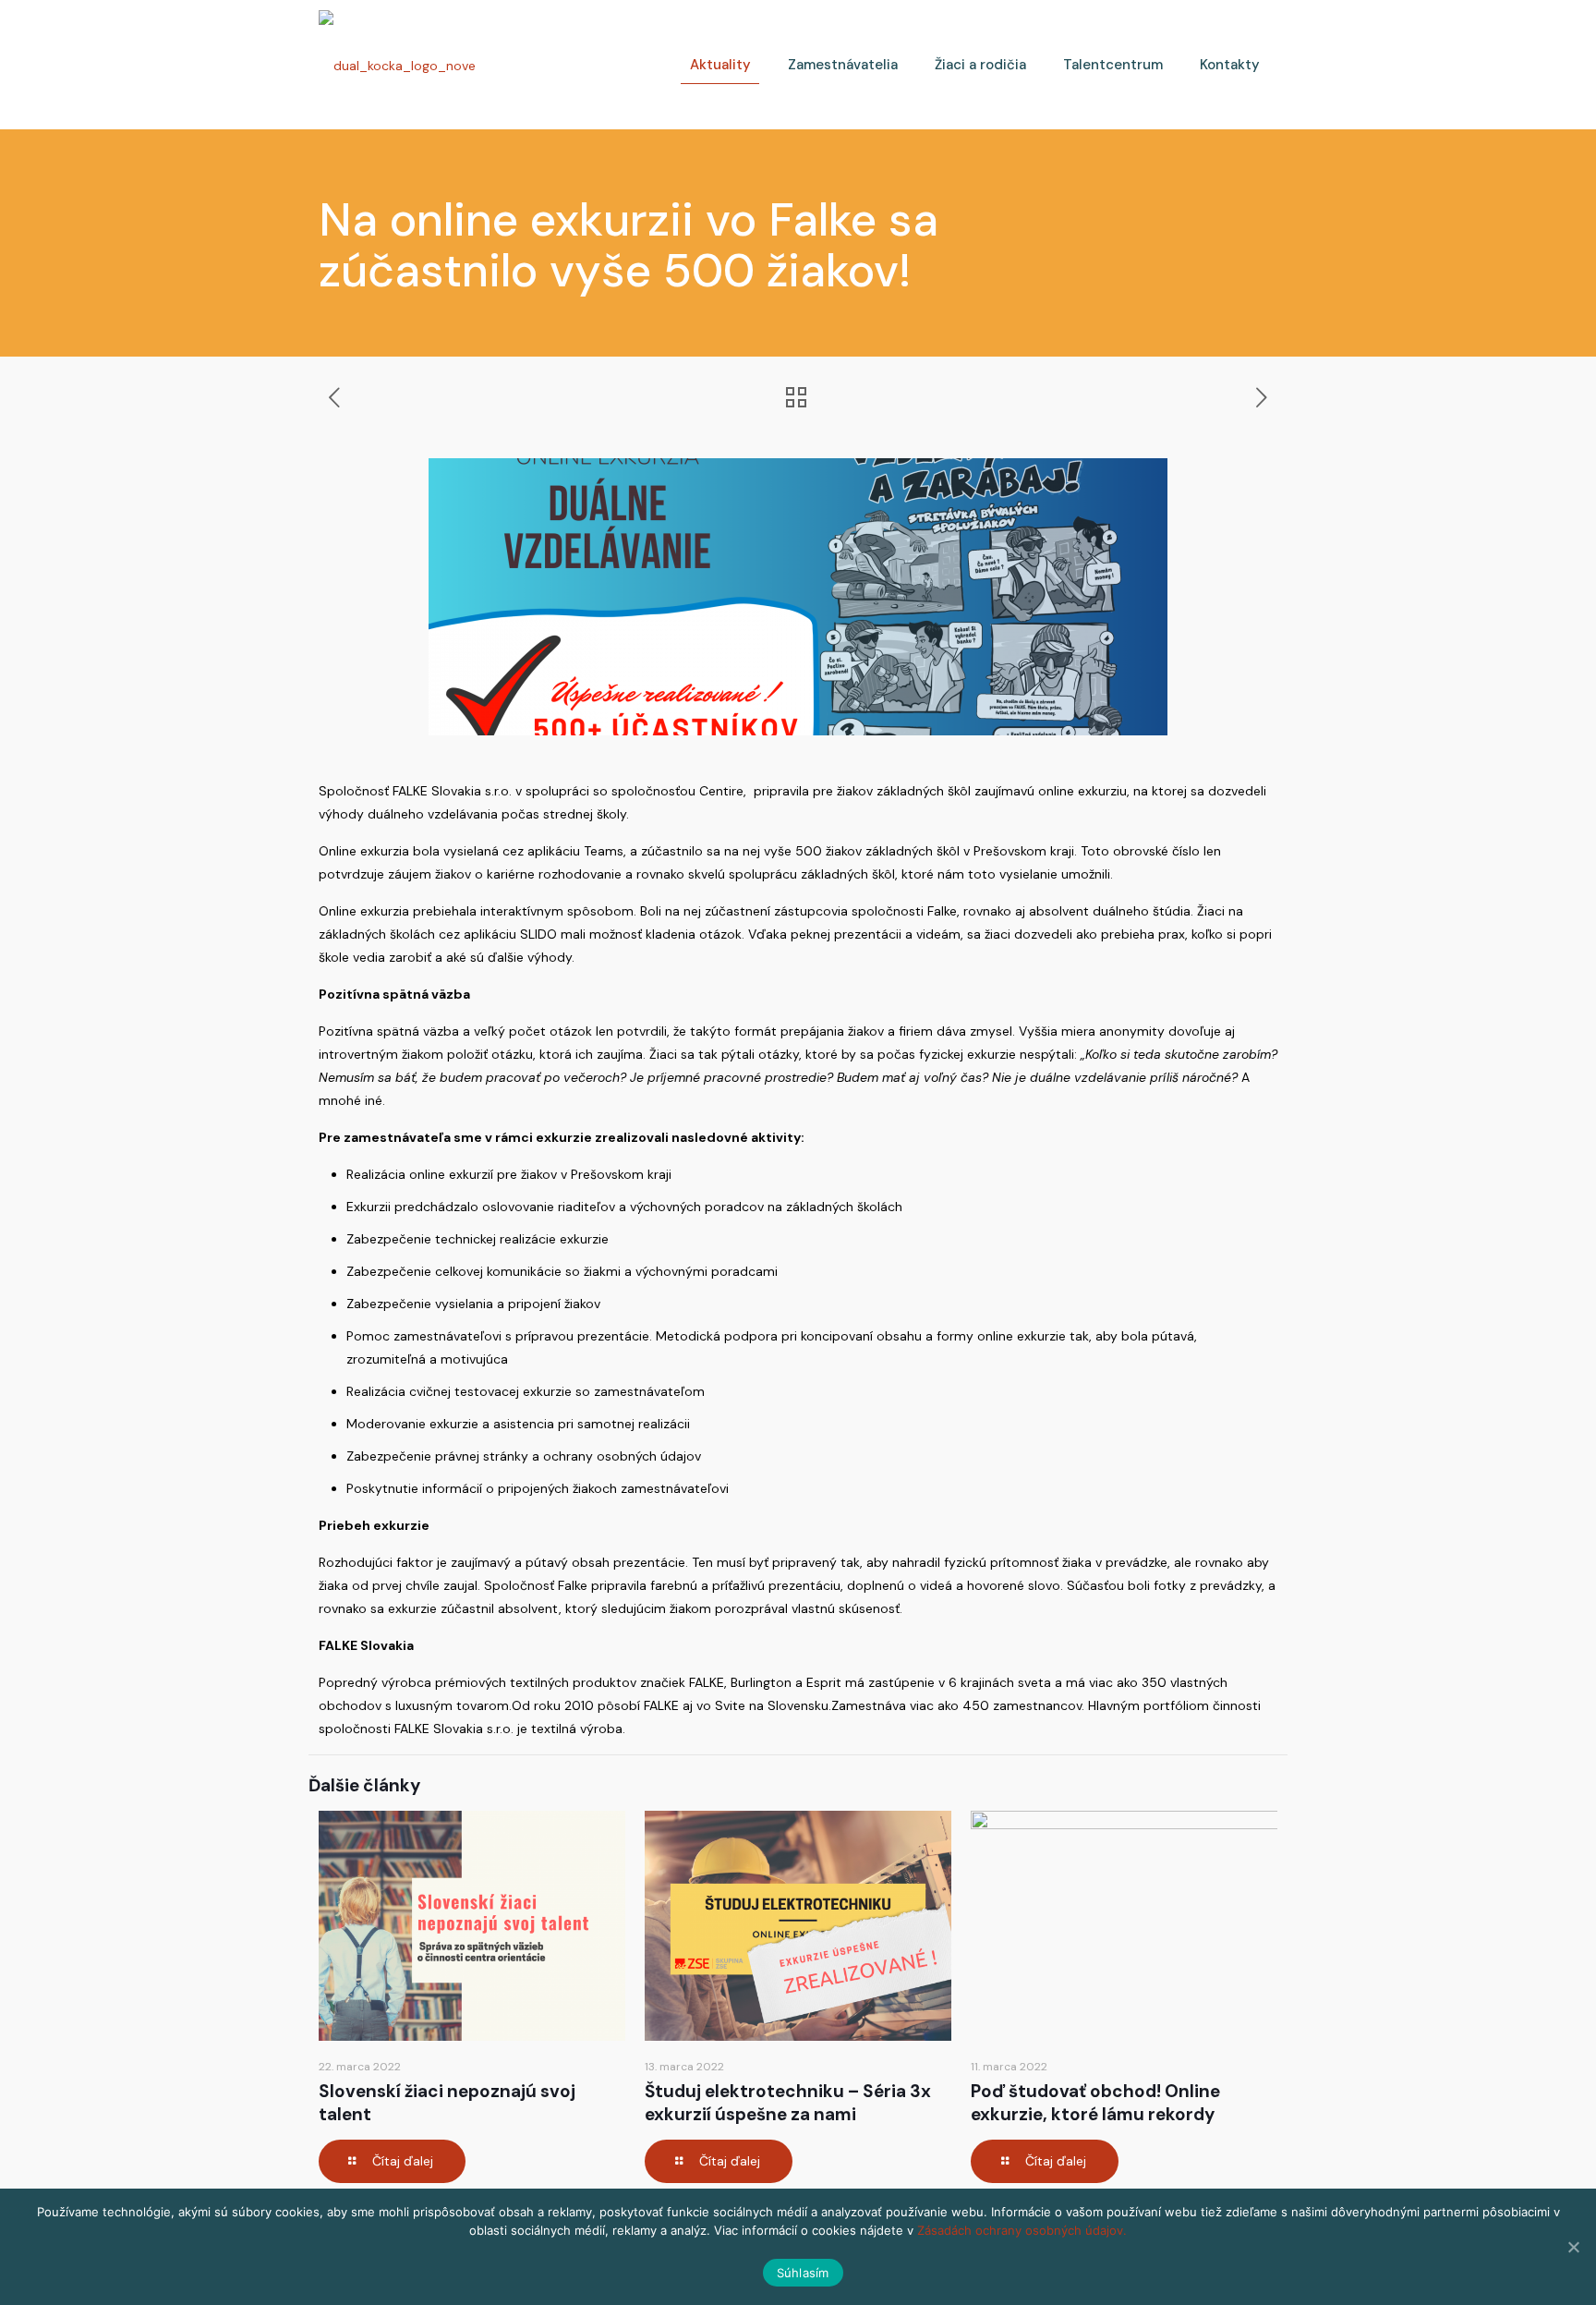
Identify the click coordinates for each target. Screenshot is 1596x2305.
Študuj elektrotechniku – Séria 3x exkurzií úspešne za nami (788, 2103)
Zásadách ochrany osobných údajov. (1022, 2230)
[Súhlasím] (1573, 2247)
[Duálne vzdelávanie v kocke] (397, 65)
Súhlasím (803, 2273)
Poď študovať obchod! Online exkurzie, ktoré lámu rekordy (1095, 2103)
